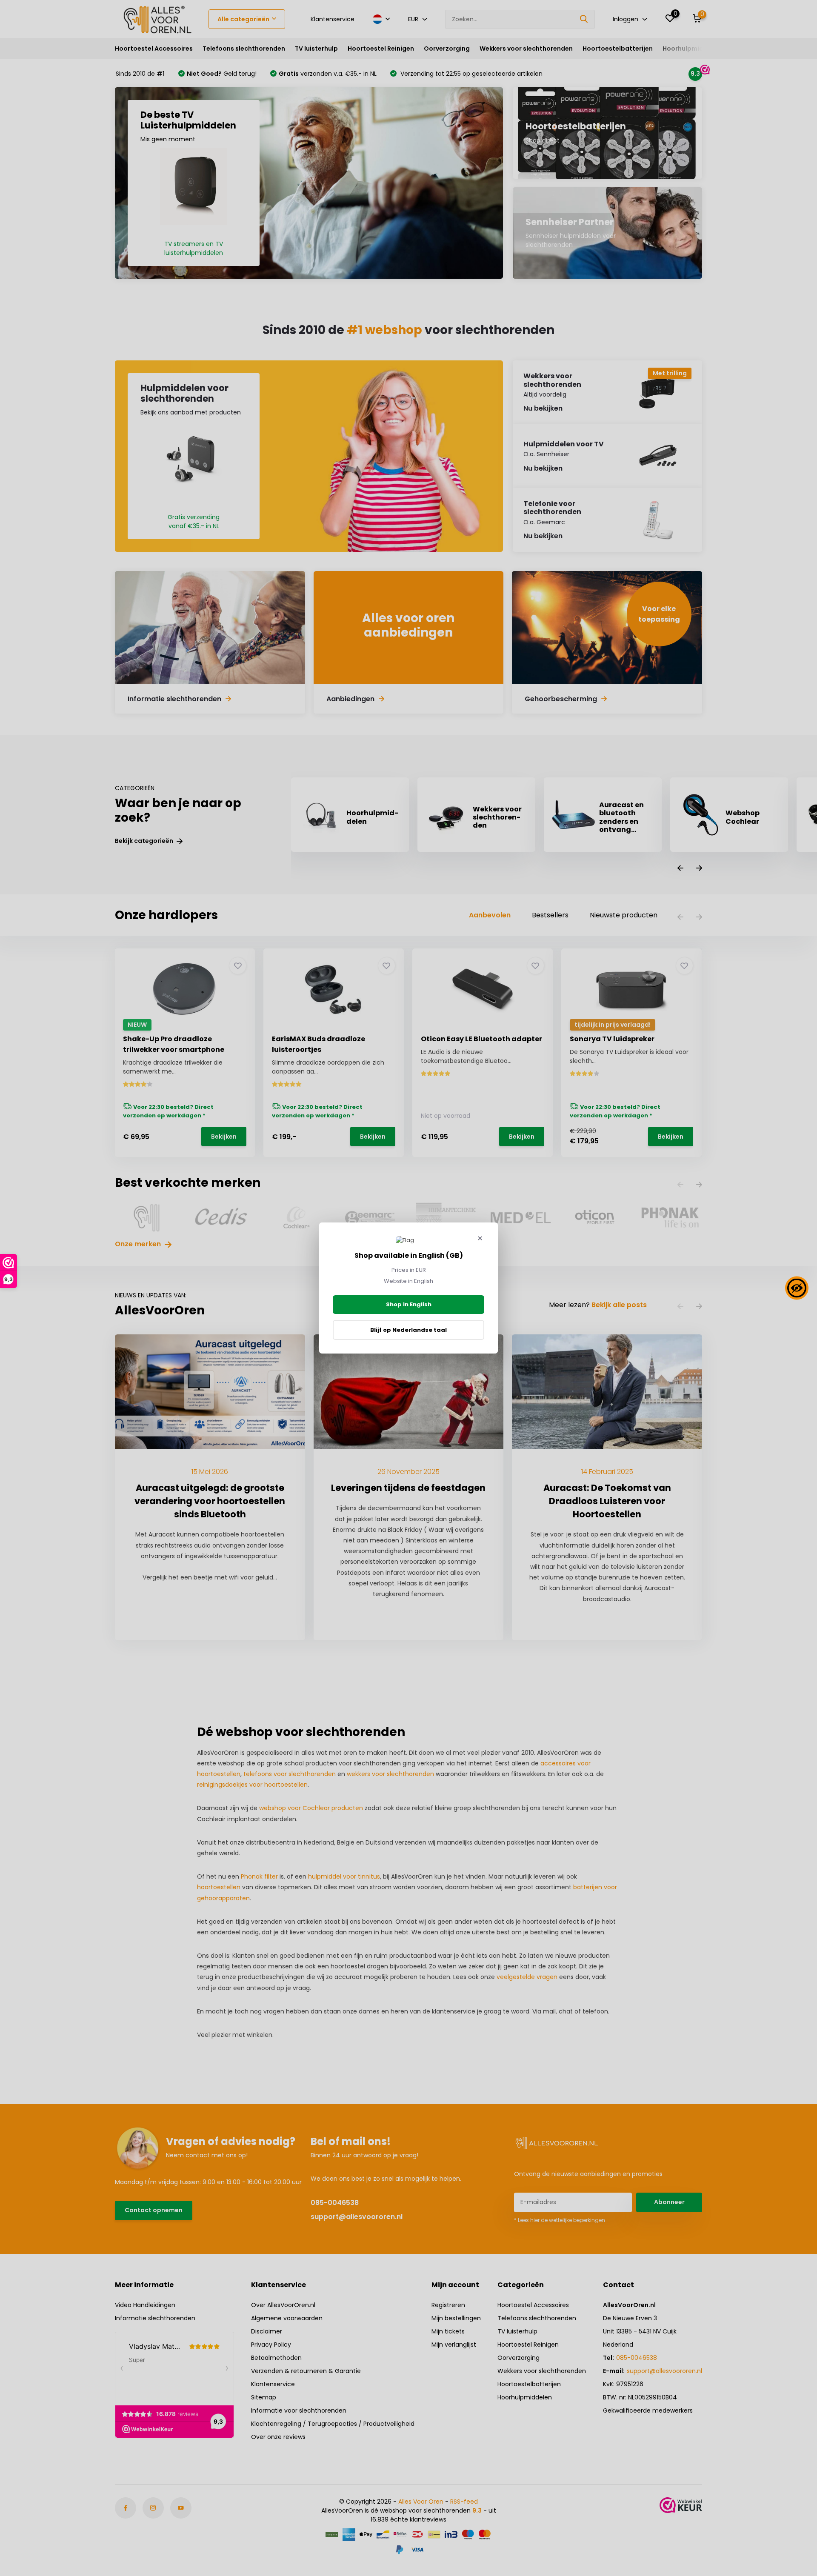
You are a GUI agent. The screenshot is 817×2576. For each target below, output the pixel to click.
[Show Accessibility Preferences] (797, 1288)
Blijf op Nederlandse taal (408, 1330)
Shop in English (409, 1304)
